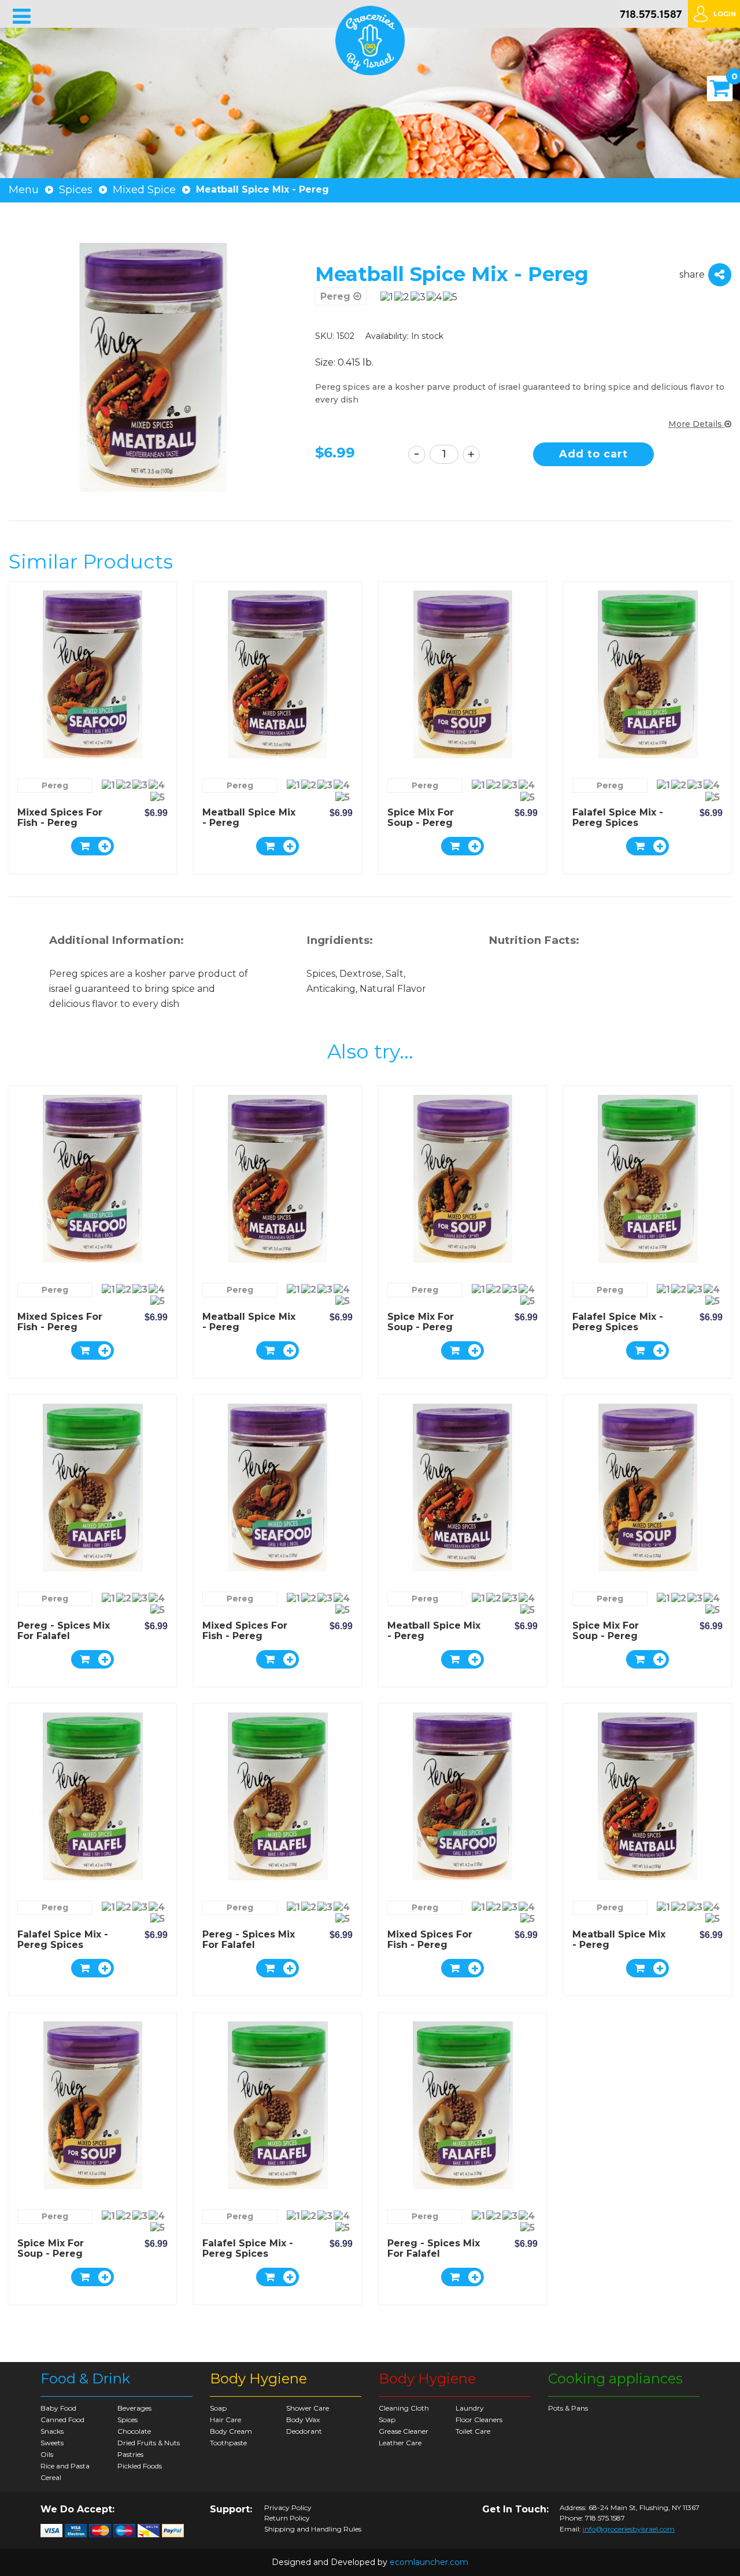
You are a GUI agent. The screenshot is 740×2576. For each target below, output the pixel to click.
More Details (696, 424)
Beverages (134, 2408)
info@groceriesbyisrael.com (629, 2529)
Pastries (130, 2454)
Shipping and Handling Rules (313, 2529)
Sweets (52, 2443)
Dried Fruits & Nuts (149, 2443)
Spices (76, 190)
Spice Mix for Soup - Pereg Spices (421, 823)
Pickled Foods (140, 2466)
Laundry (470, 2408)
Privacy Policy (288, 2508)
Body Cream (231, 2431)
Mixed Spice (144, 190)
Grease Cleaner (404, 2431)
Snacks (52, 2431)
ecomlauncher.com (429, 2562)
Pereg (337, 296)
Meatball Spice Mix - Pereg (249, 818)
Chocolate (134, 2431)
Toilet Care (473, 2431)
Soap (218, 2408)
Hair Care (225, 2420)
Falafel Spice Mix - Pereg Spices (618, 818)
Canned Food (62, 2420)
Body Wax (303, 2420)
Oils (47, 2454)
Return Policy (287, 2518)
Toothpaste (228, 2443)
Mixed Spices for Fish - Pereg (60, 818)
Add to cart (593, 454)
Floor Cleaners (479, 2420)
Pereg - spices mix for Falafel (64, 1631)
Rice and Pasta (65, 2466)
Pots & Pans (568, 2408)
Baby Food (58, 2408)
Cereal (51, 2477)
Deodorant (304, 2431)
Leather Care (400, 2443)
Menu (24, 190)
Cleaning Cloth (404, 2408)
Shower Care (308, 2408)
